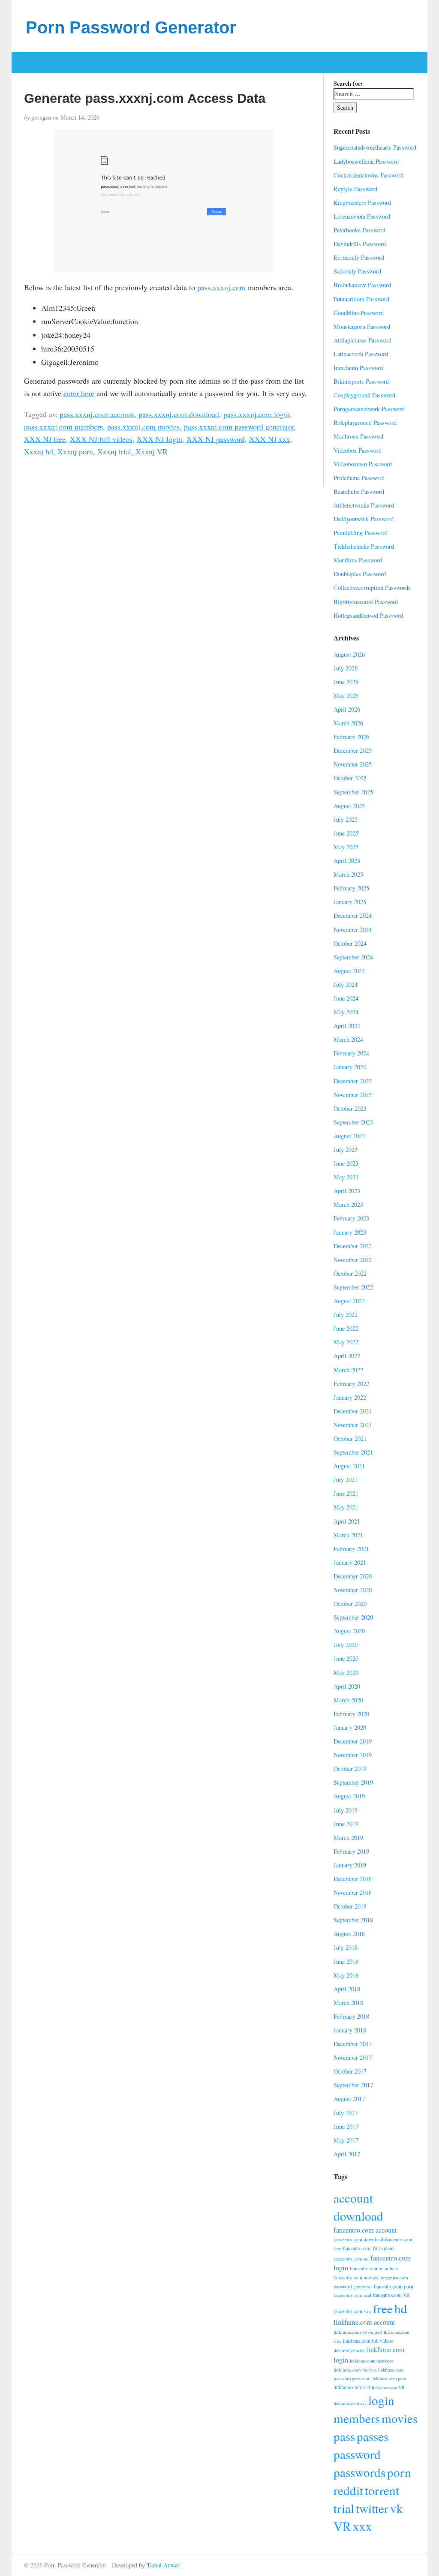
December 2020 (353, 1576)
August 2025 (349, 806)
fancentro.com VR (391, 2295)
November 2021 (353, 1425)
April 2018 (347, 1989)
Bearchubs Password (359, 491)
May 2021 (346, 1507)
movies (400, 2418)
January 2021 (350, 1562)
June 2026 (346, 682)
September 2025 (353, 792)
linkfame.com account (364, 2322)
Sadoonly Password (357, 271)
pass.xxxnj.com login (257, 414)
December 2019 (353, 1741)
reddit (348, 2490)
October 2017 (350, 2071)
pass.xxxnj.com (221, 287)
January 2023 (350, 1232)
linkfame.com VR (388, 2387)
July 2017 (346, 2113)
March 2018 (348, 2003)
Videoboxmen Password (363, 464)
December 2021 (353, 1411)
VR (342, 2526)
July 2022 (346, 1315)
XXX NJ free (45, 439)
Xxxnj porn (75, 451)
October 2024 (350, 943)
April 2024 (347, 1026)
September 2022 (353, 1287)
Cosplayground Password (364, 395)
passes (373, 2436)
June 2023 (346, 1163)
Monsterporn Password (362, 326)
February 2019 (351, 1851)
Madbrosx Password (358, 436)
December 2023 (353, 1081)
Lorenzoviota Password (362, 216)
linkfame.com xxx (350, 2403)
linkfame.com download (358, 2332)
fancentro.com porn (394, 2286)
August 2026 (349, 654)
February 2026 (351, 737)
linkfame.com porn (389, 2378)
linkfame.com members (371, 2361)
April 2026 (347, 709)
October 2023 (350, 1108)
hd (401, 2308)
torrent (382, 2490)
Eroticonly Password (359, 257)
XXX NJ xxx (270, 439)
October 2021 (350, 1438)
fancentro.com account (365, 2230)
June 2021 (346, 1493)
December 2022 (353, 1246)
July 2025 (346, 819)
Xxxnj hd (39, 451)
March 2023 (348, 1204)
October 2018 (350, 1906)
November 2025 (353, 764)
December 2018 (353, 1879)
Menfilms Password (358, 560)
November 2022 (353, 1260)
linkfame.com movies (355, 2370)
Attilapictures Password (362, 340)
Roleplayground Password (365, 422)
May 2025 (346, 847)
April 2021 (347, 1521)
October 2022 (350, 1273)
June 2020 (346, 1658)
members (357, 2418)
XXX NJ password (216, 439)
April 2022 (347, 1356)
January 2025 (350, 902)
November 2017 (353, 2057)
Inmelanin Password (358, 368)
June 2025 (346, 833)
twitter (372, 2508)
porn (399, 2472)
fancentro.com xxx (352, 2311)
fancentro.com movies (356, 2277)
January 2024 (350, 1067)
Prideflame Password (359, 478)
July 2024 (346, 984)
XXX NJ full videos (101, 439)
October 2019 (350, 1769)
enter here (79, 393)
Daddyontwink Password (364, 519)
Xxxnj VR (152, 451)
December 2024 (353, 915)
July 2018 (346, 1947)
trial (344, 2508)
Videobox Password (358, 450)
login (381, 2400)
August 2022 (349, 1301)
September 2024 (353, 957)
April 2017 (347, 2154)
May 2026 (346, 696)
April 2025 (347, 861)
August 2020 (349, 1631)
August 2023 (349, 1136)
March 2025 (348, 874)
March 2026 (348, 723)
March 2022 (348, 1370)
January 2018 (350, 2030)
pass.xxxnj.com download (179, 414)
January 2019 (350, 1865)
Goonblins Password (359, 313)
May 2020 (346, 1673)
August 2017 (349, 2099)
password (357, 2454)
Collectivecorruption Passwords (372, 588)
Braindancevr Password (362, 285)
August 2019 (349, 1796)
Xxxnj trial (114, 451)
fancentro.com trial (352, 2295)
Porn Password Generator (131, 27)
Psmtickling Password (361, 533)
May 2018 (346, 1975)
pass (344, 2436)
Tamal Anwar (163, 2565)
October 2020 (350, 1604)
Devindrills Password (360, 244)
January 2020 (350, 1727)
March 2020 (348, 1700)
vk (397, 2508)
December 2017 (353, 2044)
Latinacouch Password (361, 354)
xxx (362, 2526)
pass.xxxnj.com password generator (239, 427)
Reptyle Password (355, 189)
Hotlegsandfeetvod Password (368, 615)
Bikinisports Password (361, 381)
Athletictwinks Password (364, 505)
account (353, 2198)
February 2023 (351, 1218)
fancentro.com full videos (368, 2248)
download (358, 2216)
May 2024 (346, 1012)
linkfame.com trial (352, 2387)
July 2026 (346, 668)
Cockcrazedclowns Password (368, 175)
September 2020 (353, 1617)
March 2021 (348, 1535)
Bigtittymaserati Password (366, 602)
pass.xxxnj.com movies (143, 427)
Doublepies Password (360, 574)
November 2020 (353, 1590)
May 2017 (346, 2140)
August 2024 (349, 971)
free (383, 2308)
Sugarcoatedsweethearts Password (375, 147)
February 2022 (351, 1384)
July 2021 (346, 1480)
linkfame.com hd (349, 2351)
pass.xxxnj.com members (63, 427)
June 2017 (346, 2127)
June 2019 (346, 1824)
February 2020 (351, 1714)
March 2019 (348, 1838)
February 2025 (351, 888)
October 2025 (350, 778)
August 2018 (349, 1934)
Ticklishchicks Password (364, 546)
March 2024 (348, 1039)
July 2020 (346, 1645)
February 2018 (351, 2016)
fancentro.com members (374, 2268)
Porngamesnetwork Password (369, 409)
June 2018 (346, 1961)
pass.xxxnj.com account (97, 414)
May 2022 (346, 1342)
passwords (359, 2472)
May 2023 (346, 1177)
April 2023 (347, 1191)
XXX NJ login (159, 439)
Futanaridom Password (361, 299)
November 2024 (353, 930)
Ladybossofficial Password (366, 161)
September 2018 (353, 1920)
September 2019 (353, 1782)
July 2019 (346, 1810)
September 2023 (353, 1122)
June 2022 (346, 1328)
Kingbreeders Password (362, 203)
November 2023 (353, 1095)
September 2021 (353, 1452)
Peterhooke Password (359, 230)
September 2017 (353, 2085)
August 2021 (349, 1466)
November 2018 (353, 1892)
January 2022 (350, 1397)
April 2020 (347, 1686)
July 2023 (346, 1150)
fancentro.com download (358, 2239)
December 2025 (353, 750)
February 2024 (351, 1053)
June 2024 (346, 998)
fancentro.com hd (351, 2259)
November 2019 (353, 1755)
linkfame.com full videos (368, 2341)
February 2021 (351, 1549)
